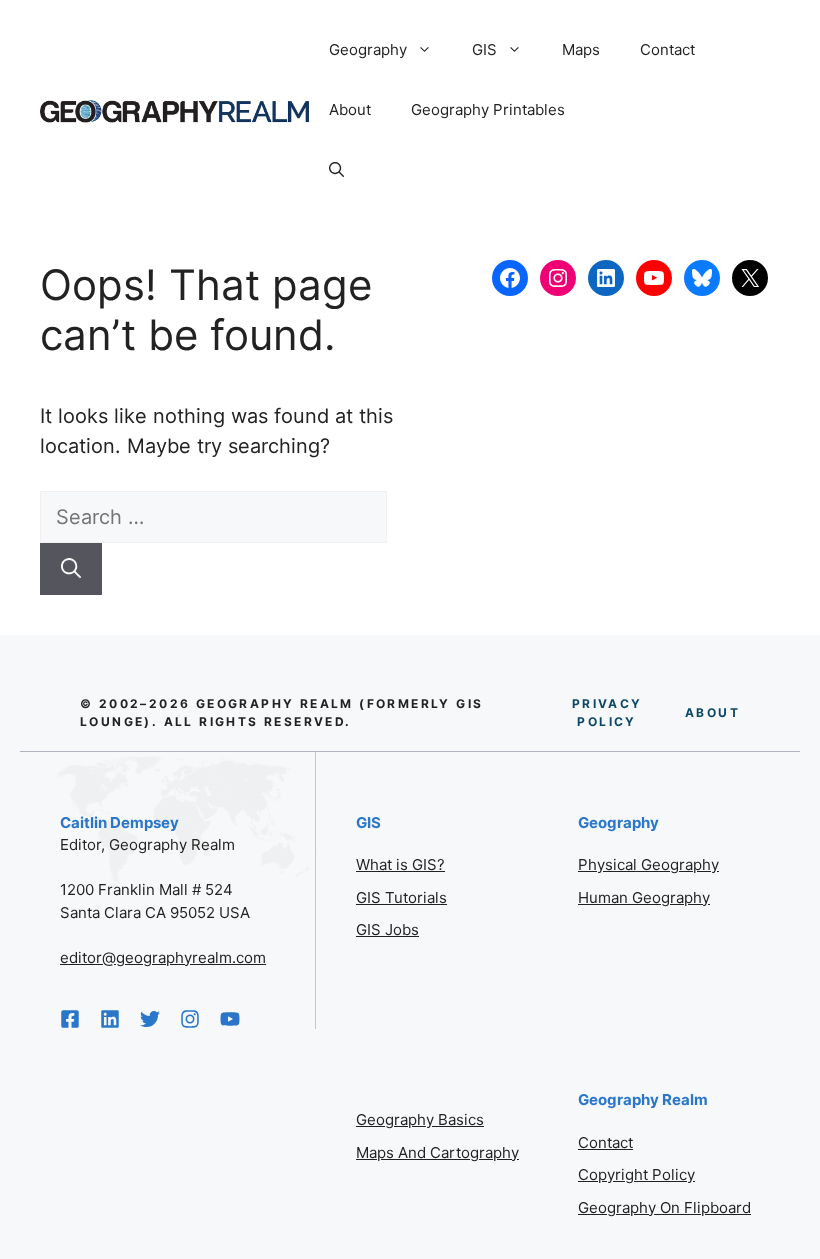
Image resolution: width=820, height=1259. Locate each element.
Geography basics (420, 1119)
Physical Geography (648, 864)
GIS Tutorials (401, 897)
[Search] (71, 569)
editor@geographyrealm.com (163, 957)
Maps (581, 49)
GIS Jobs (387, 929)
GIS (484, 49)
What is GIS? (400, 864)
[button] (336, 170)
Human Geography (644, 897)
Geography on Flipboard (664, 1207)
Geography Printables (488, 109)
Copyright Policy (636, 1174)
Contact (667, 49)
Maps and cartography (437, 1152)
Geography (368, 49)
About (350, 109)
